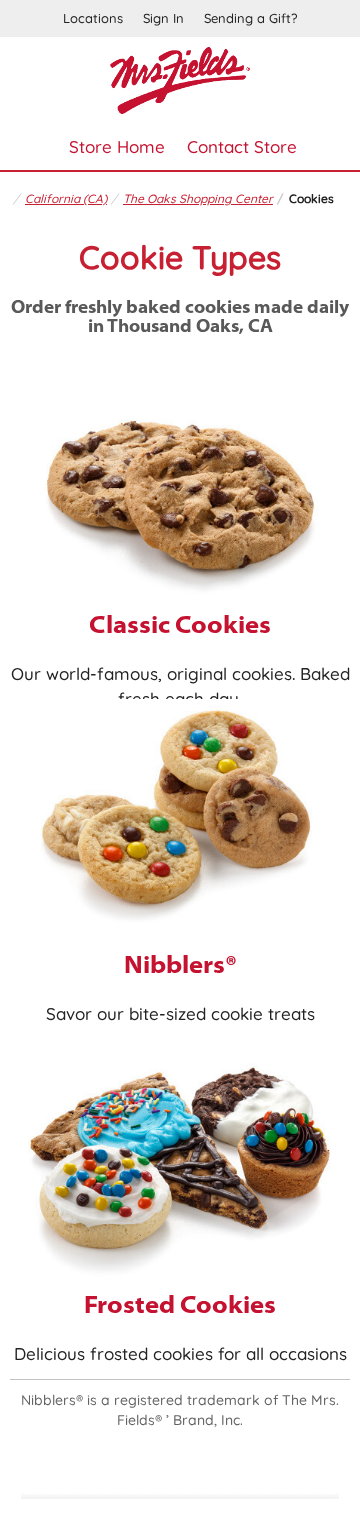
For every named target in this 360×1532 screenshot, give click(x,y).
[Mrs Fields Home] (180, 78)
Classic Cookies (180, 626)
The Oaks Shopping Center (198, 198)
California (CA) (66, 198)
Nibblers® (180, 966)
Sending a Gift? (250, 18)
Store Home (117, 146)
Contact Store (242, 146)
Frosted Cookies (180, 1306)
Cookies (311, 198)
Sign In (163, 18)
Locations (93, 18)
